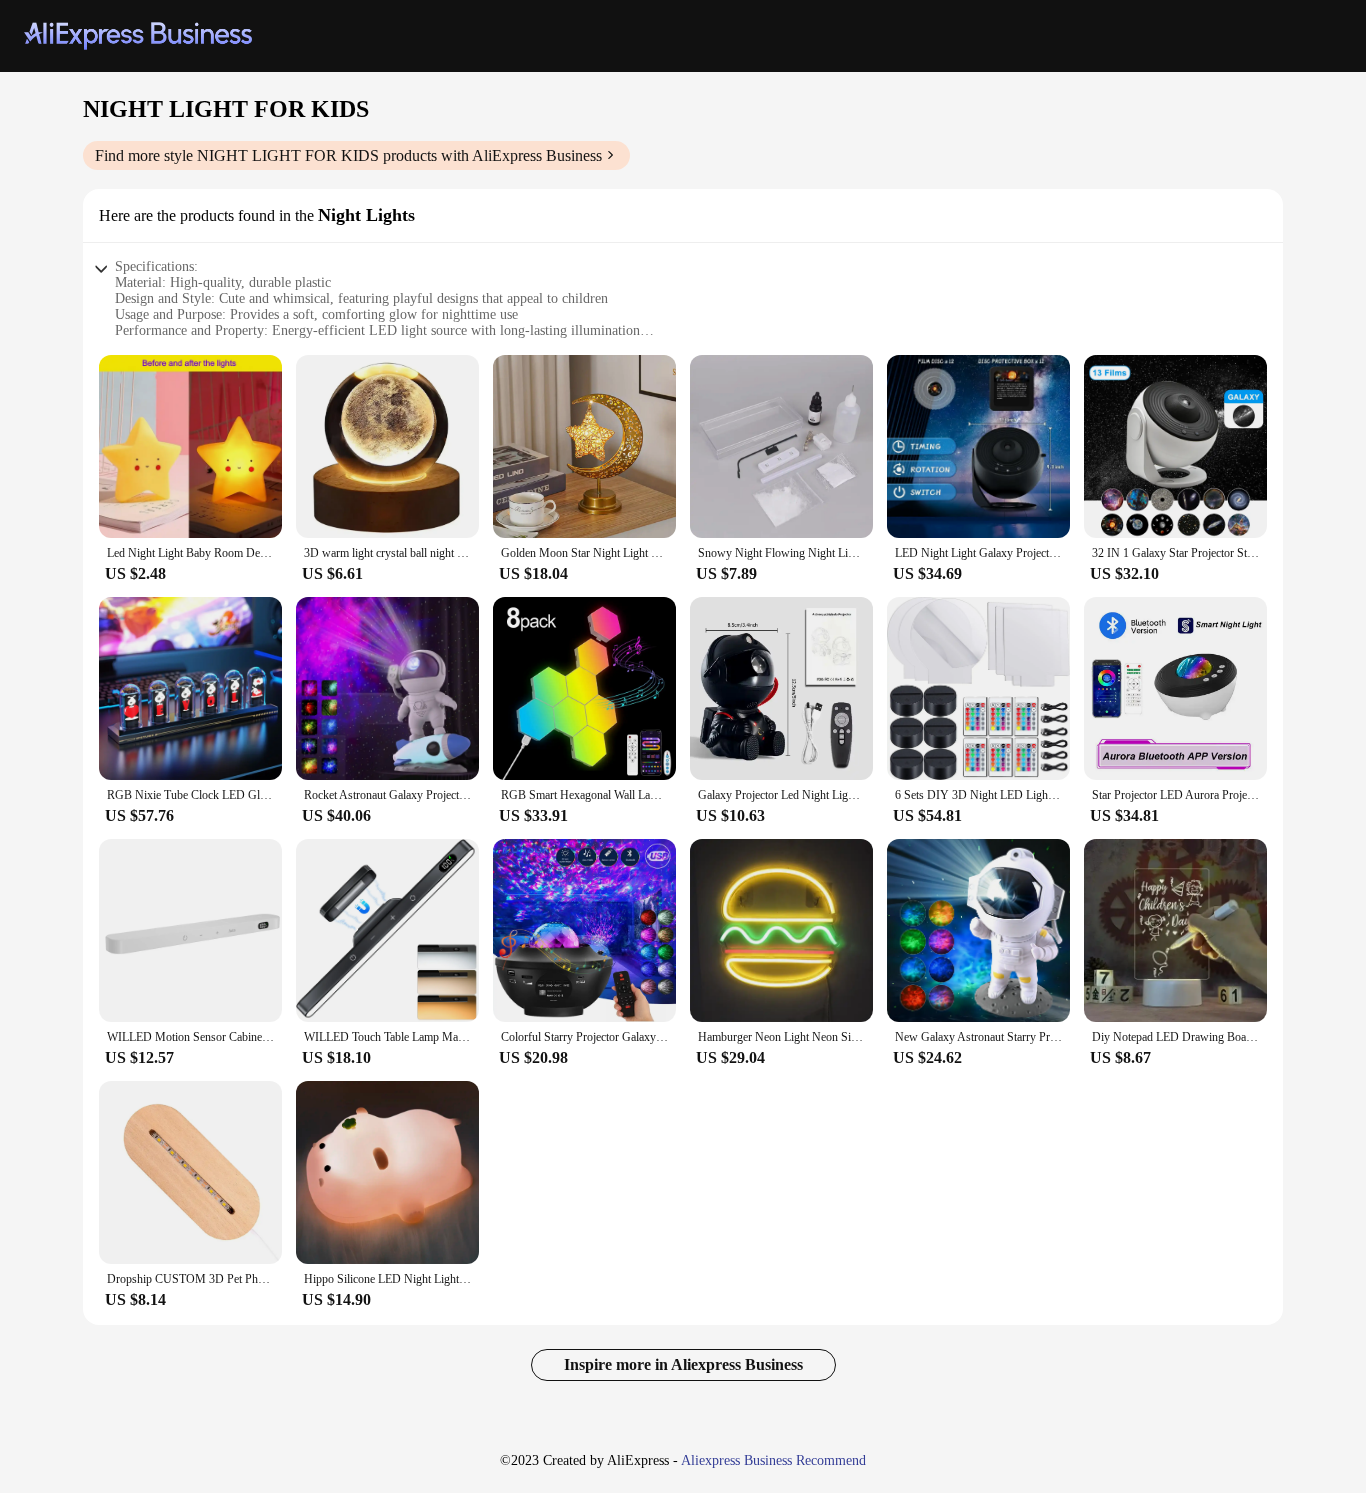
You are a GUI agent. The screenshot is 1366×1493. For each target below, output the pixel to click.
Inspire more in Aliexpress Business (683, 1364)
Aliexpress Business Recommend (773, 1460)
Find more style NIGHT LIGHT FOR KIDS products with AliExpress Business (348, 155)
